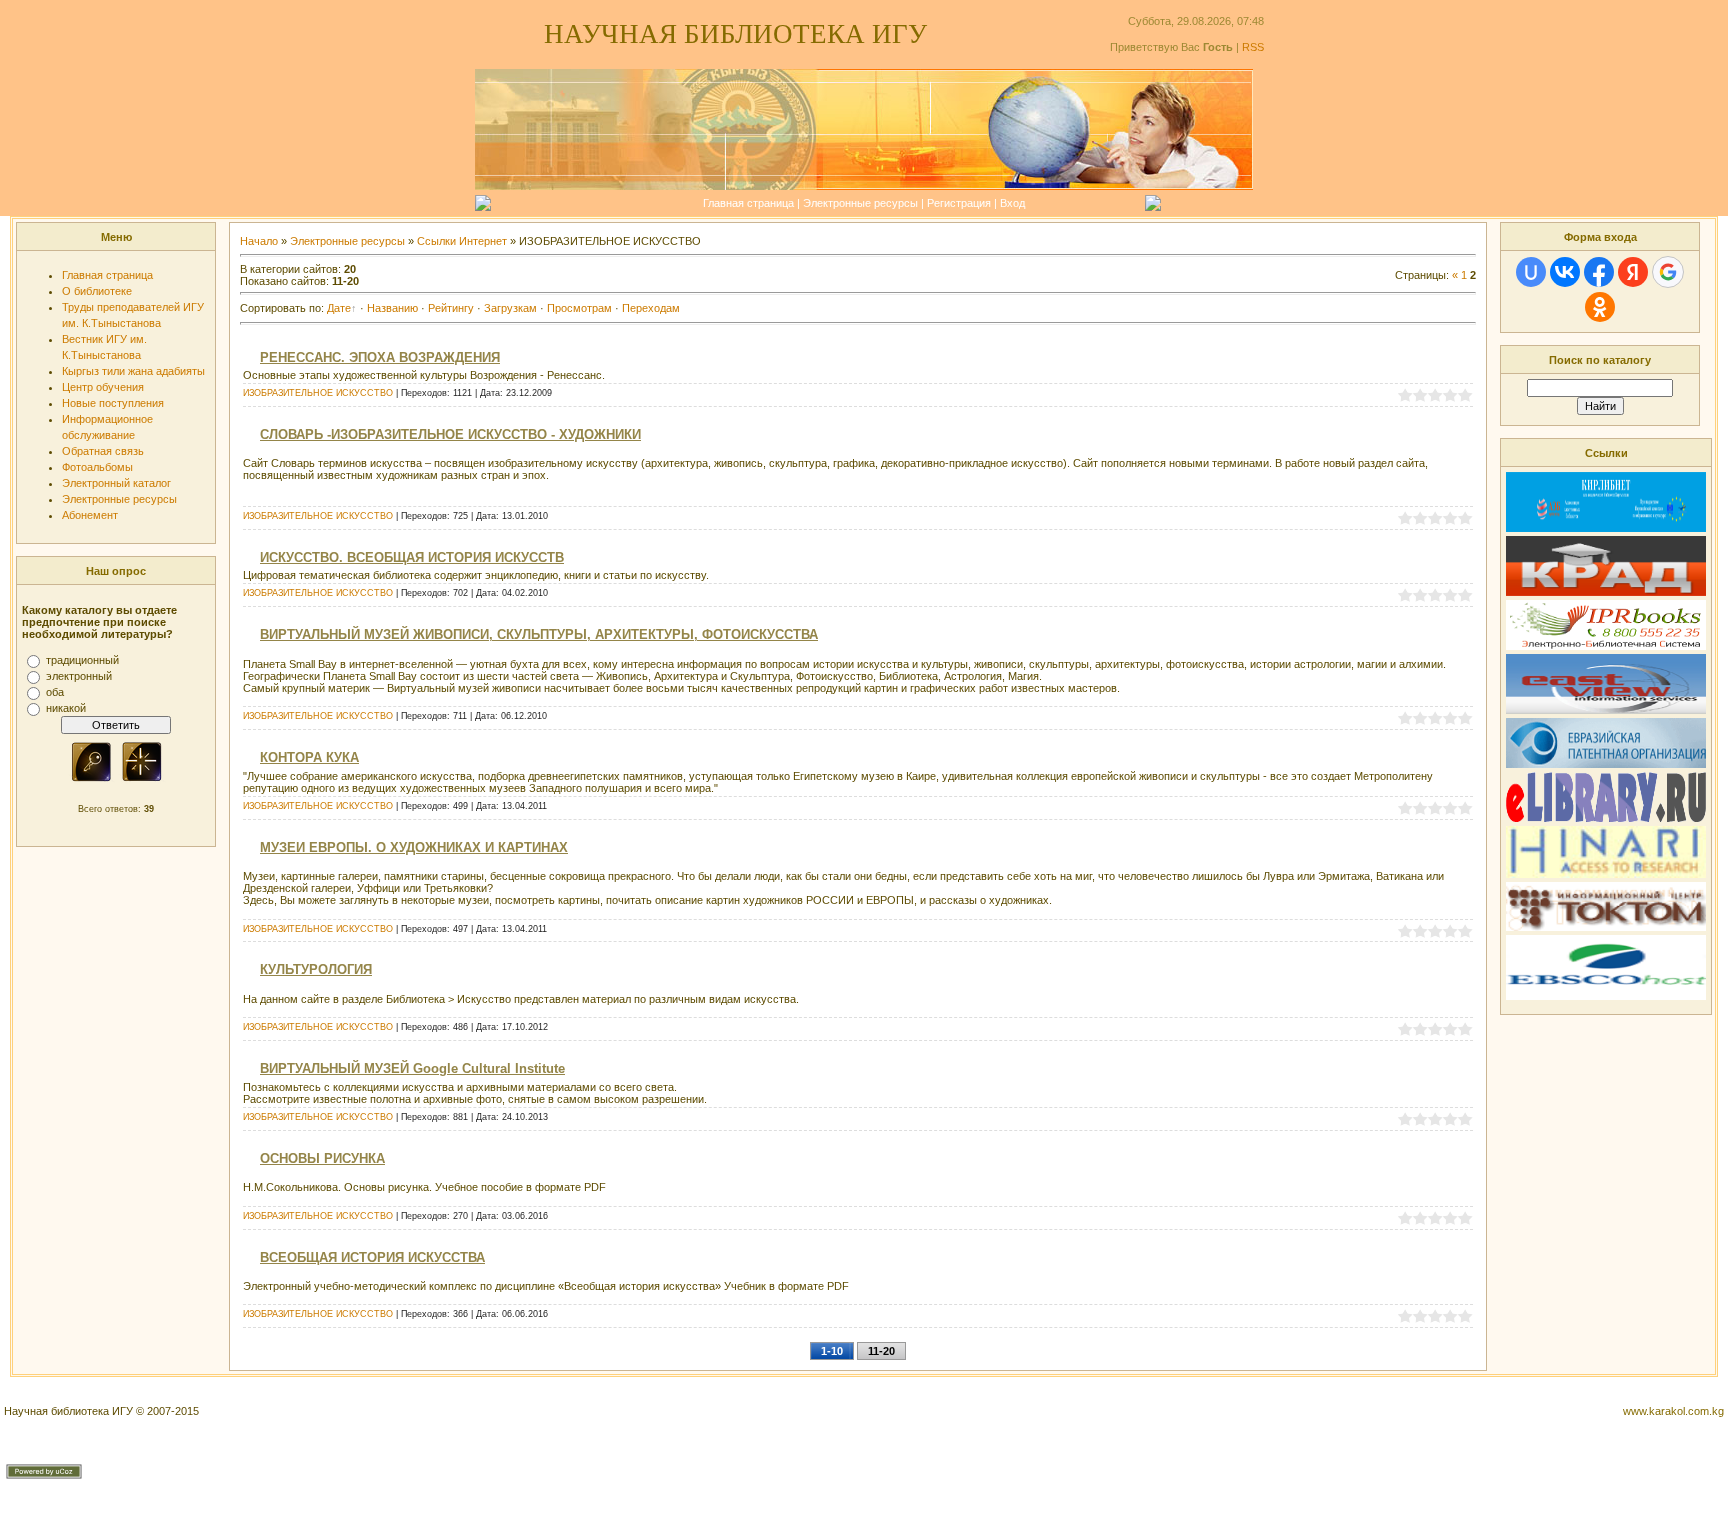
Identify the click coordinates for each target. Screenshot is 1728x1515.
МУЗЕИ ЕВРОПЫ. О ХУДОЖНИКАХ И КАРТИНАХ (414, 847)
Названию (392, 308)
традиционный (82, 660)
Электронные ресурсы (860, 203)
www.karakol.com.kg (1673, 1411)
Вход (1012, 203)
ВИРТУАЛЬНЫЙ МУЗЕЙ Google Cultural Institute (412, 1068)
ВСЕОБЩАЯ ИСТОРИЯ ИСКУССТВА (372, 1257)
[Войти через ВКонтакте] (1565, 272)
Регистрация (959, 203)
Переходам (651, 308)
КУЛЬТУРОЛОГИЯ (316, 969)
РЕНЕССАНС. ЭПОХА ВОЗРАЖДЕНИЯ (380, 357)
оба (55, 692)
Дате (339, 308)
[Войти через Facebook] (1599, 272)
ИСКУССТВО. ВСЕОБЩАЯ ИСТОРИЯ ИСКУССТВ (412, 557)
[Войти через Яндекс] (1633, 272)
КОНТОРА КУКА (309, 757)
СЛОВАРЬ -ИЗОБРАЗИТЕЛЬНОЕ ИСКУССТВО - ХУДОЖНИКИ (450, 434)
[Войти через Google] (1668, 272)
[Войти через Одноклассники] (1600, 307)
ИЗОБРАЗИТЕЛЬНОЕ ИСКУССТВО (318, 393)
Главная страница (748, 203)
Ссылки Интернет (462, 241)
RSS (1253, 47)
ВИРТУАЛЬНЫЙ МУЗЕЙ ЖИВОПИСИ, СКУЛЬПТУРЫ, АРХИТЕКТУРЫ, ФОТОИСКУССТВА (539, 634)
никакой (66, 708)
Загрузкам (510, 308)
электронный (79, 676)
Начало (259, 241)
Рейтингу (451, 308)
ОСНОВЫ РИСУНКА (322, 1158)
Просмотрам (579, 308)
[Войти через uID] (1531, 272)
